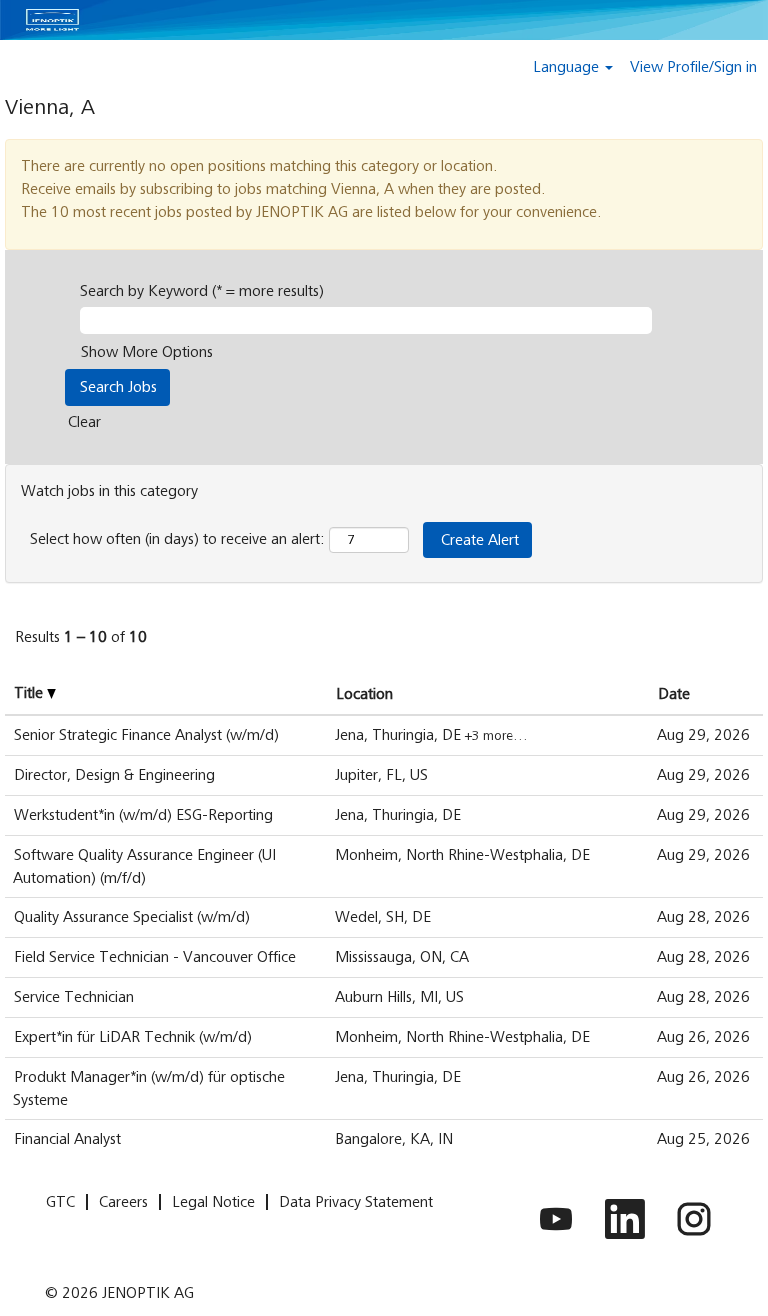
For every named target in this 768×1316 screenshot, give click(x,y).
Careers (123, 1202)
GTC (60, 1202)
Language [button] (568, 67)
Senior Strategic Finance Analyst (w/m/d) (146, 735)
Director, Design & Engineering (114, 775)
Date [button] (674, 694)
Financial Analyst (67, 1139)
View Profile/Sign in (693, 67)
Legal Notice (213, 1202)
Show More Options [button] (147, 352)
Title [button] (30, 693)
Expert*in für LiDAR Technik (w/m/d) (133, 1037)
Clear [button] (84, 422)
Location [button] (364, 694)
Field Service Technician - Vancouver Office (155, 957)
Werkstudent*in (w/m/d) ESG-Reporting (143, 815)
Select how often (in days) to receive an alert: (177, 539)
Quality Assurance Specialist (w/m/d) (132, 917)
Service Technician (74, 997)
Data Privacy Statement (356, 1202)
